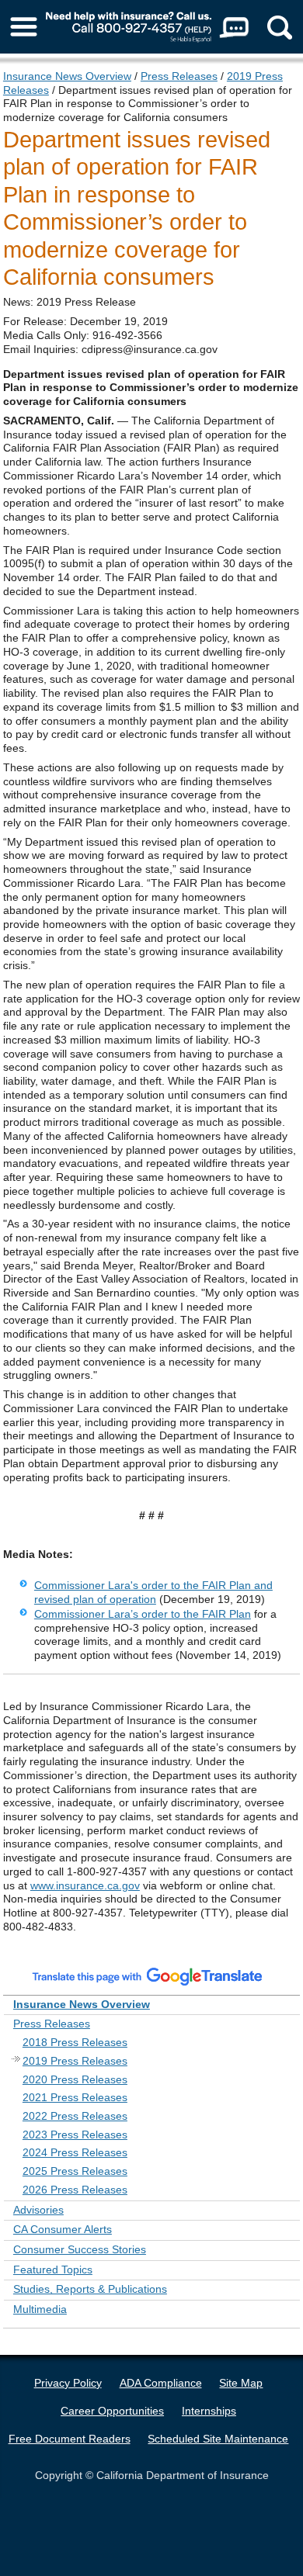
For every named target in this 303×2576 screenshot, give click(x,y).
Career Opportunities (112, 2411)
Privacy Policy (68, 2383)
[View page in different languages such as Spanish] (148, 1975)
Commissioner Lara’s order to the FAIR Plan (143, 1614)
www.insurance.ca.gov (85, 1885)
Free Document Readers (70, 2439)
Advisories (38, 2210)
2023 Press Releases (75, 2135)
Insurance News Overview (67, 76)
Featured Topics (53, 2270)
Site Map (241, 2383)
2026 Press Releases (75, 2190)
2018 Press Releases (75, 2042)
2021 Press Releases (75, 2097)
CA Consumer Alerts (63, 2229)
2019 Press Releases (75, 2061)
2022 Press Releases (75, 2116)
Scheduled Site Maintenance (218, 2439)
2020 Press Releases (75, 2079)
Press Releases (179, 76)
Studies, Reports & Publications (90, 2289)
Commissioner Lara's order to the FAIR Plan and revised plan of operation (153, 1592)
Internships (209, 2411)
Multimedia (40, 2309)
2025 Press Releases (75, 2171)
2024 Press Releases (75, 2152)
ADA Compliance (161, 2383)
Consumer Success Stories (80, 2249)
